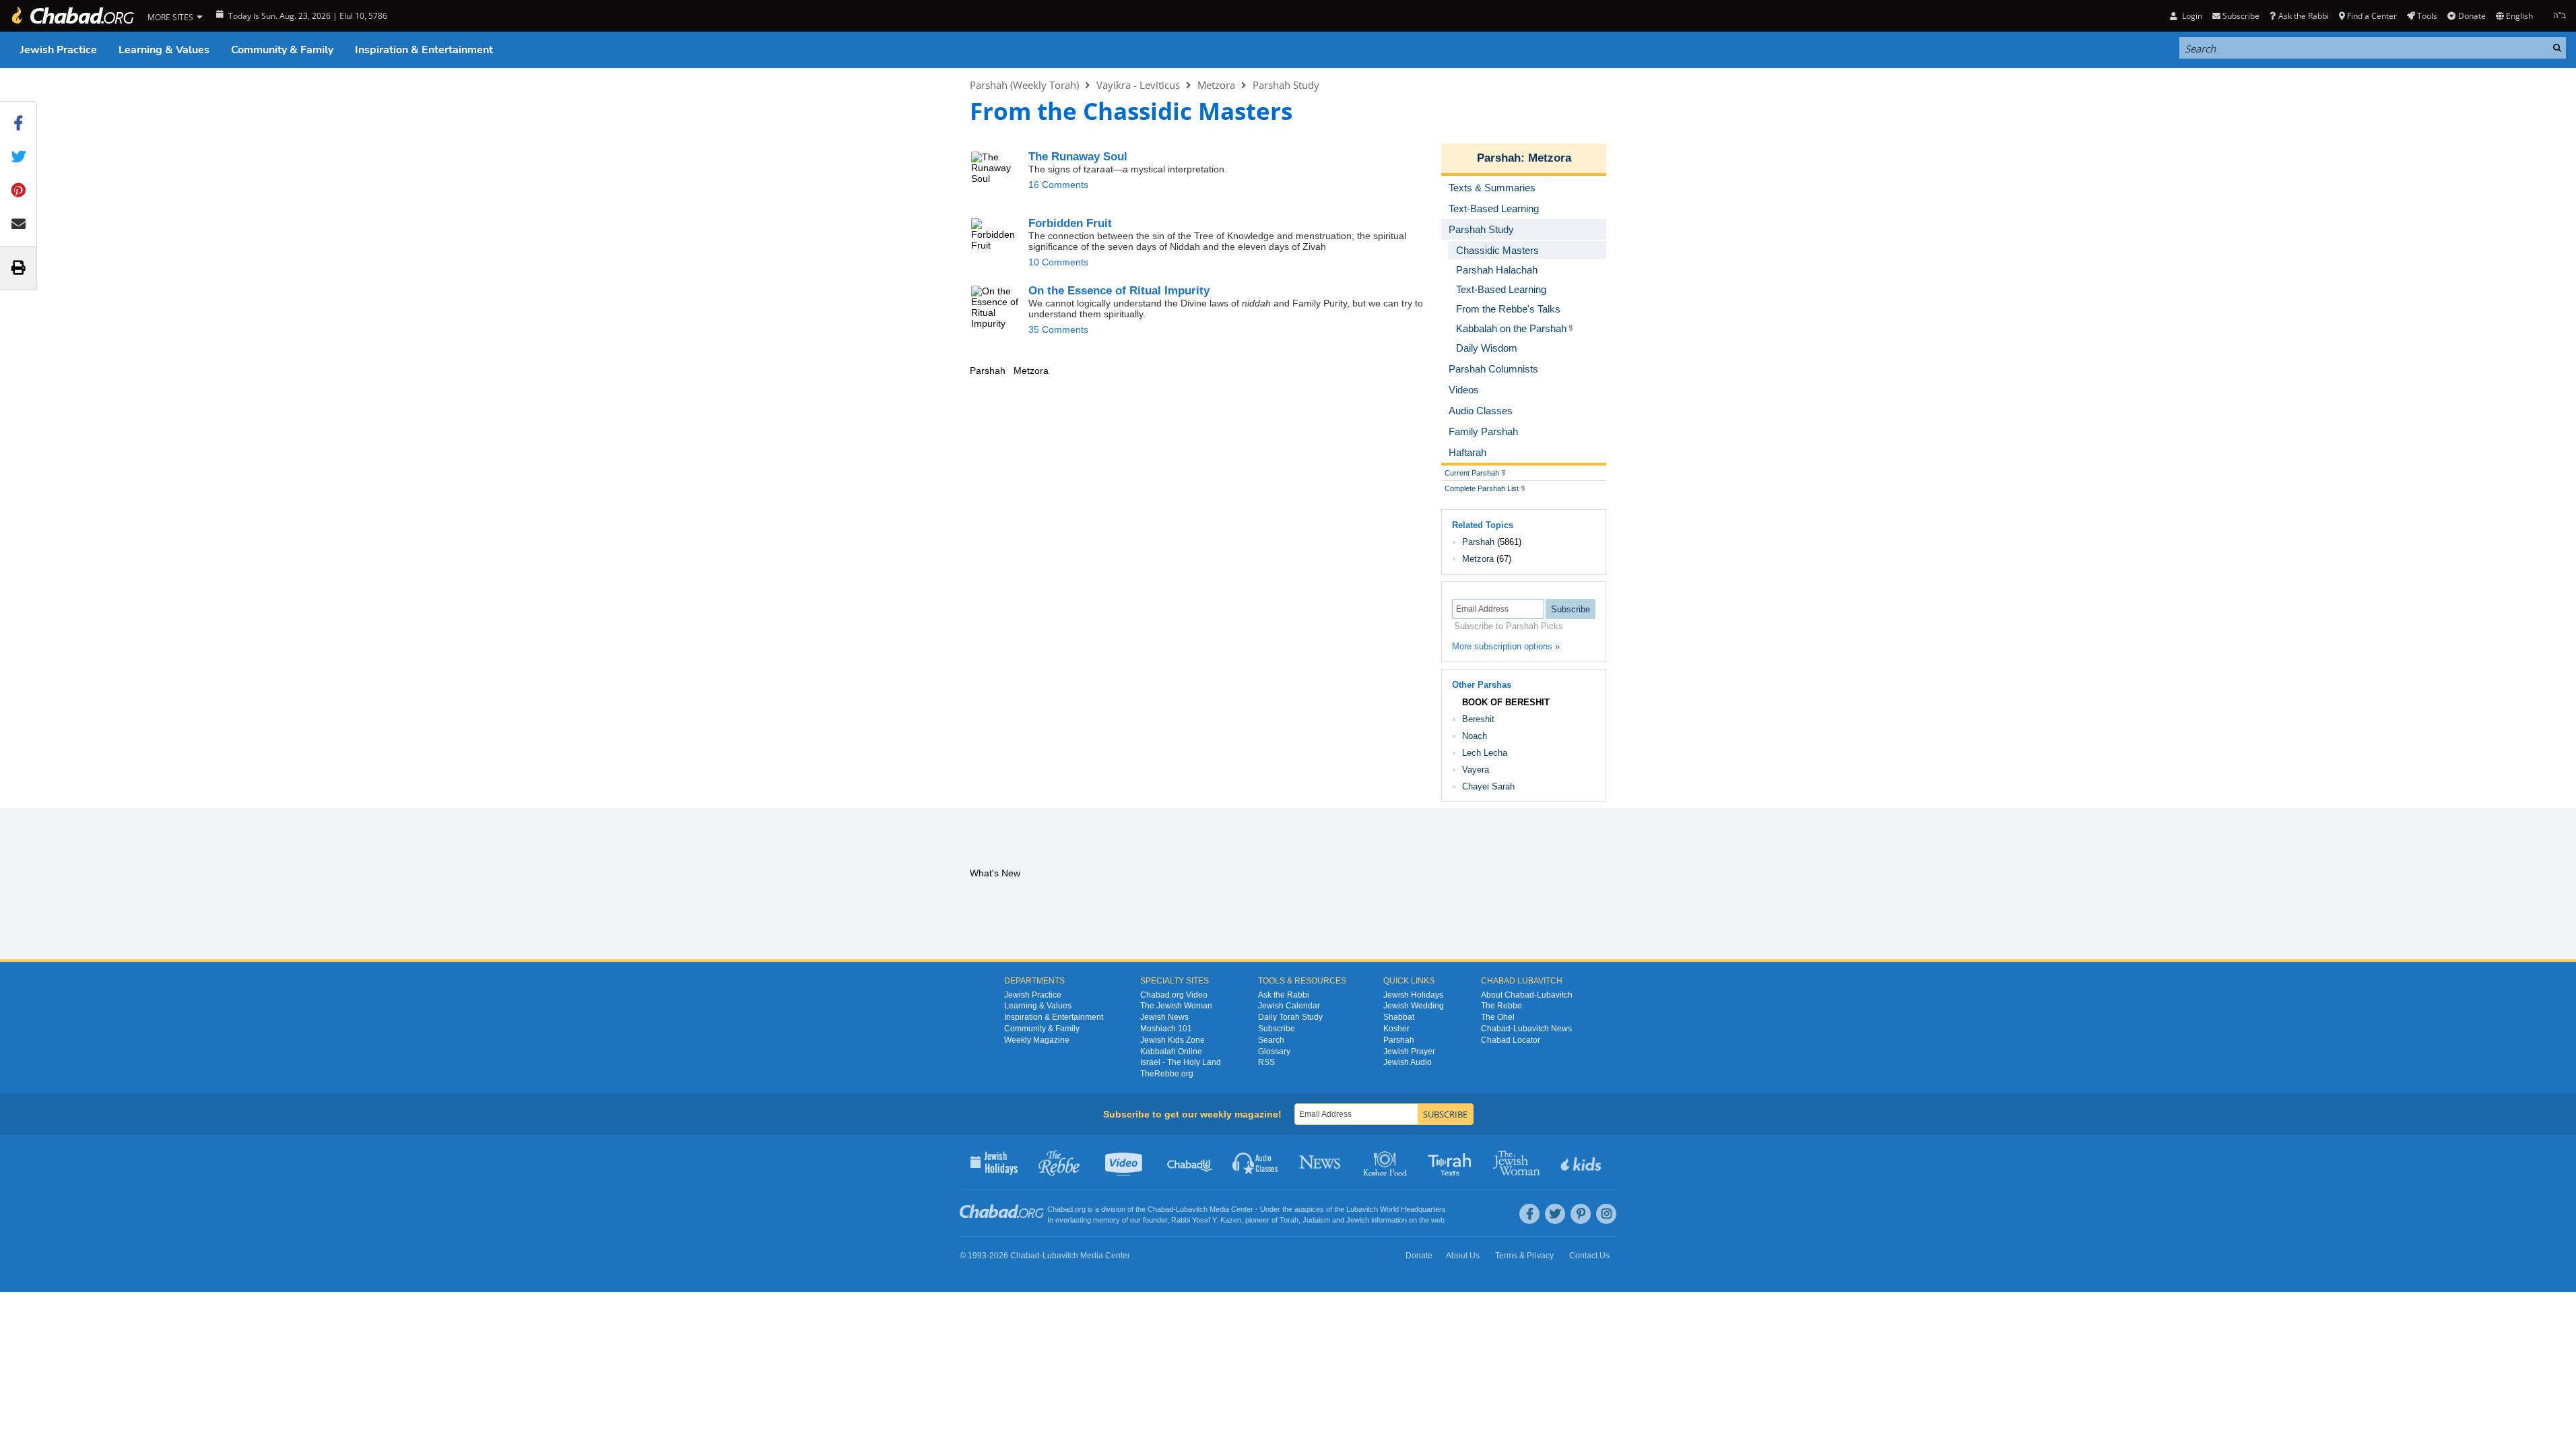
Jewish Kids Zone (1173, 1040)
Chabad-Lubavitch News (1526, 1029)
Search (1271, 1040)
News (1321, 1162)
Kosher (1396, 1029)
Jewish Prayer (1409, 1052)
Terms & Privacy (1524, 1256)
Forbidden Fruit (1070, 223)
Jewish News (1164, 1017)
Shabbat (1399, 1017)
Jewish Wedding (1414, 1006)
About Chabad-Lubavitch (1527, 995)
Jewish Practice (59, 50)
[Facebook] (1529, 1214)
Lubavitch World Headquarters (1396, 1209)
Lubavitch (1192, 1209)
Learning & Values (164, 50)
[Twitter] (1555, 1214)
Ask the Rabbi (2303, 16)
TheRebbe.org (1167, 1074)
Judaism (1316, 1220)
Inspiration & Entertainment (424, 50)
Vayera (1476, 770)
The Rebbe (1501, 1006)
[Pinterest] (1581, 1214)
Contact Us (1589, 1256)
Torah (1289, 1220)
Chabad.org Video (1174, 995)
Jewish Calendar (1289, 1006)
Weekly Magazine (1037, 1040)
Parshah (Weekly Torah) (1024, 85)
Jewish (1358, 1220)
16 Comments (1058, 185)
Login (2191, 16)
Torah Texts (1452, 1162)
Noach (1475, 736)
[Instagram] (1606, 1214)
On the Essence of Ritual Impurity (1119, 291)
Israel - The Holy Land (1181, 1062)
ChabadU (1190, 1162)
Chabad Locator (1511, 1040)
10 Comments (1058, 262)
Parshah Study (1286, 85)
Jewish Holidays (1413, 995)
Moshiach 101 (1166, 1029)
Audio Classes (1256, 1162)
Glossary (1274, 1052)
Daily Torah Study (1290, 1017)
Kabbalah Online (1171, 1052)
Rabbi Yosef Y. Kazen (1206, 1220)
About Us (1463, 1256)
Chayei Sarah (1488, 786)
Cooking (1386, 1162)
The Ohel (1498, 1017)
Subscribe (1277, 1029)
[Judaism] (72, 16)
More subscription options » (1506, 646)
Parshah (1499, 158)
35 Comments (1058, 329)
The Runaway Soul (1078, 157)
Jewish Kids (1582, 1162)
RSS (1266, 1062)
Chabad (1160, 1209)
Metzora (1216, 85)
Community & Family (282, 50)
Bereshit (1478, 719)
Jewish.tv (1125, 1162)
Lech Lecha (1485, 753)
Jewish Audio (1408, 1062)
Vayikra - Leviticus (1138, 85)
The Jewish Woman (1176, 1006)
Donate (2472, 16)
